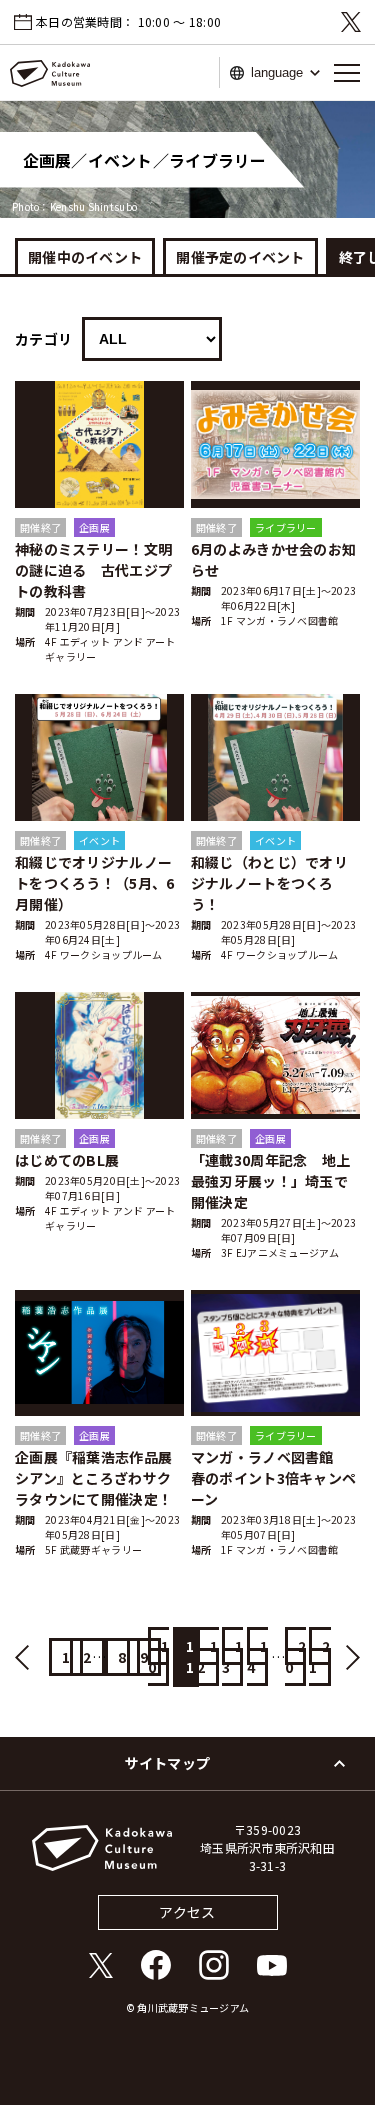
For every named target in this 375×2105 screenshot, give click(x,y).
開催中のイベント (85, 257)
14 (257, 1656)
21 (319, 1656)
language (277, 72)
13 (232, 1656)
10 (158, 1656)
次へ (345, 1657)
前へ (30, 1657)
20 (295, 1656)
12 (207, 1656)
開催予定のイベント (240, 257)
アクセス (187, 1912)
